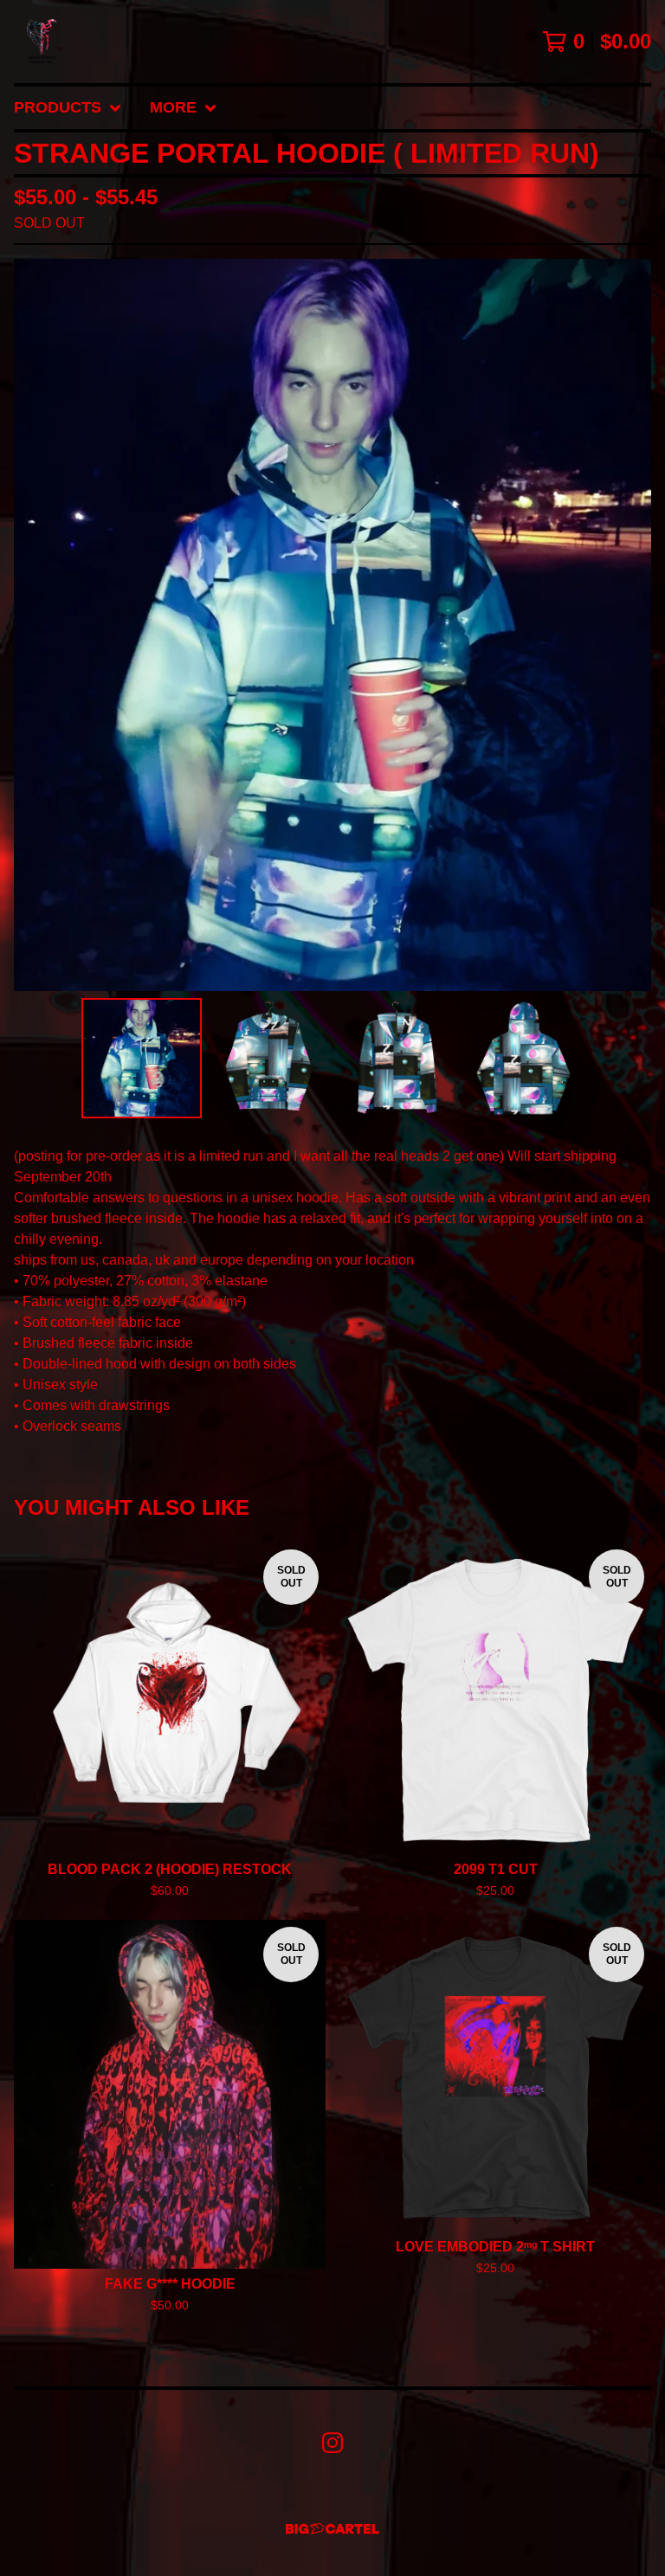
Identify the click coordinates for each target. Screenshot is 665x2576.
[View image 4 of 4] (523, 1058)
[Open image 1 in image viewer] (332, 625)
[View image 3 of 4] (396, 1058)
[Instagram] (332, 2443)
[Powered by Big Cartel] (332, 2529)
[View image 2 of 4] (269, 1058)
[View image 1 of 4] (142, 1058)
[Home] (42, 42)
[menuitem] (68, 108)
